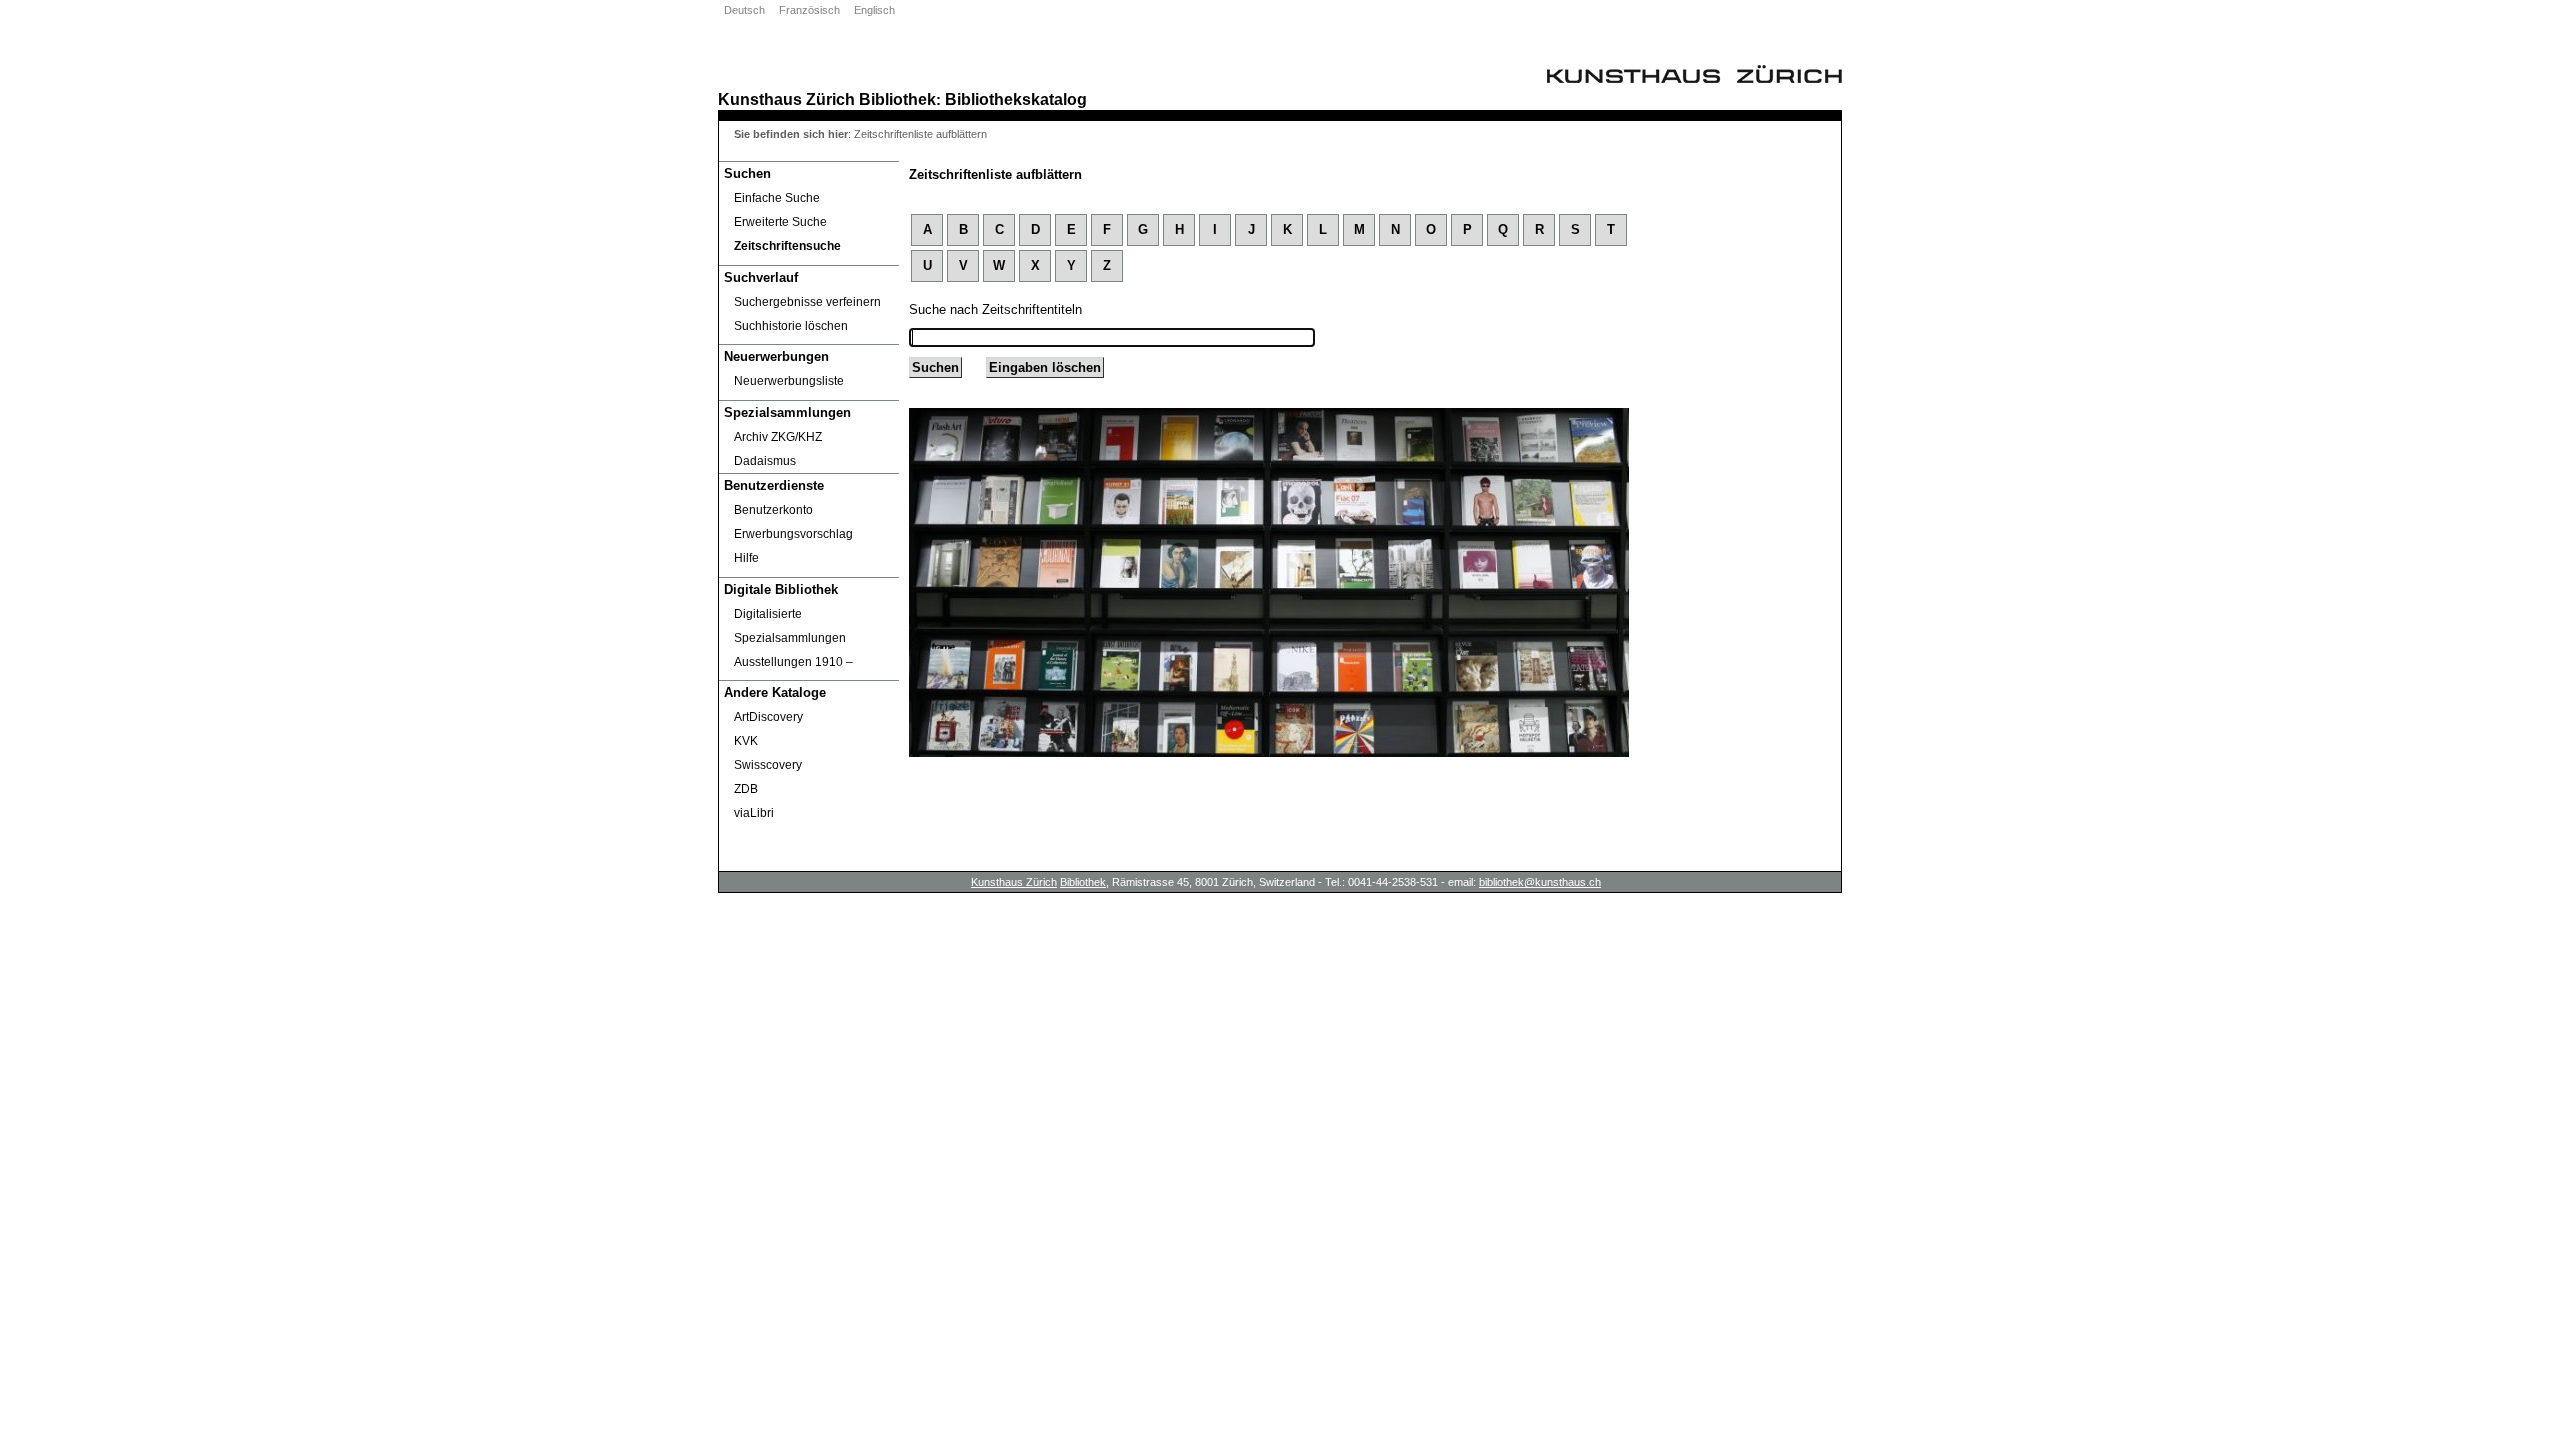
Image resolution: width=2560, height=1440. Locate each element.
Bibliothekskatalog (1016, 99)
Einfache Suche (777, 198)
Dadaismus (765, 461)
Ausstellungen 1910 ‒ (793, 662)
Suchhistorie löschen (791, 326)
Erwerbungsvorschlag (793, 534)
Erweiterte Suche (780, 222)
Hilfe (746, 558)
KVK (746, 741)
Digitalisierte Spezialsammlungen (790, 626)
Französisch (809, 10)
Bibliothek (897, 99)
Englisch (874, 10)
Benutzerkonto (773, 510)
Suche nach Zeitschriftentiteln (995, 309)
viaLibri (754, 813)
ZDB (746, 789)
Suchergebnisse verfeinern (807, 302)
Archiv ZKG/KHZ (778, 437)
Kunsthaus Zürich (786, 99)
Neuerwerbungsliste (789, 381)
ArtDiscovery (768, 717)
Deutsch (744, 10)
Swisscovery (768, 765)
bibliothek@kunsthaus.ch (1540, 882)
